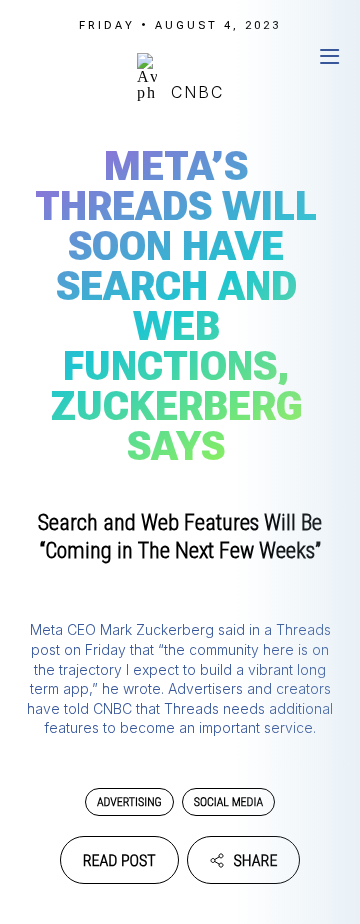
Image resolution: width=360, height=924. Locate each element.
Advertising (129, 802)
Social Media (228, 802)
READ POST (119, 860)
